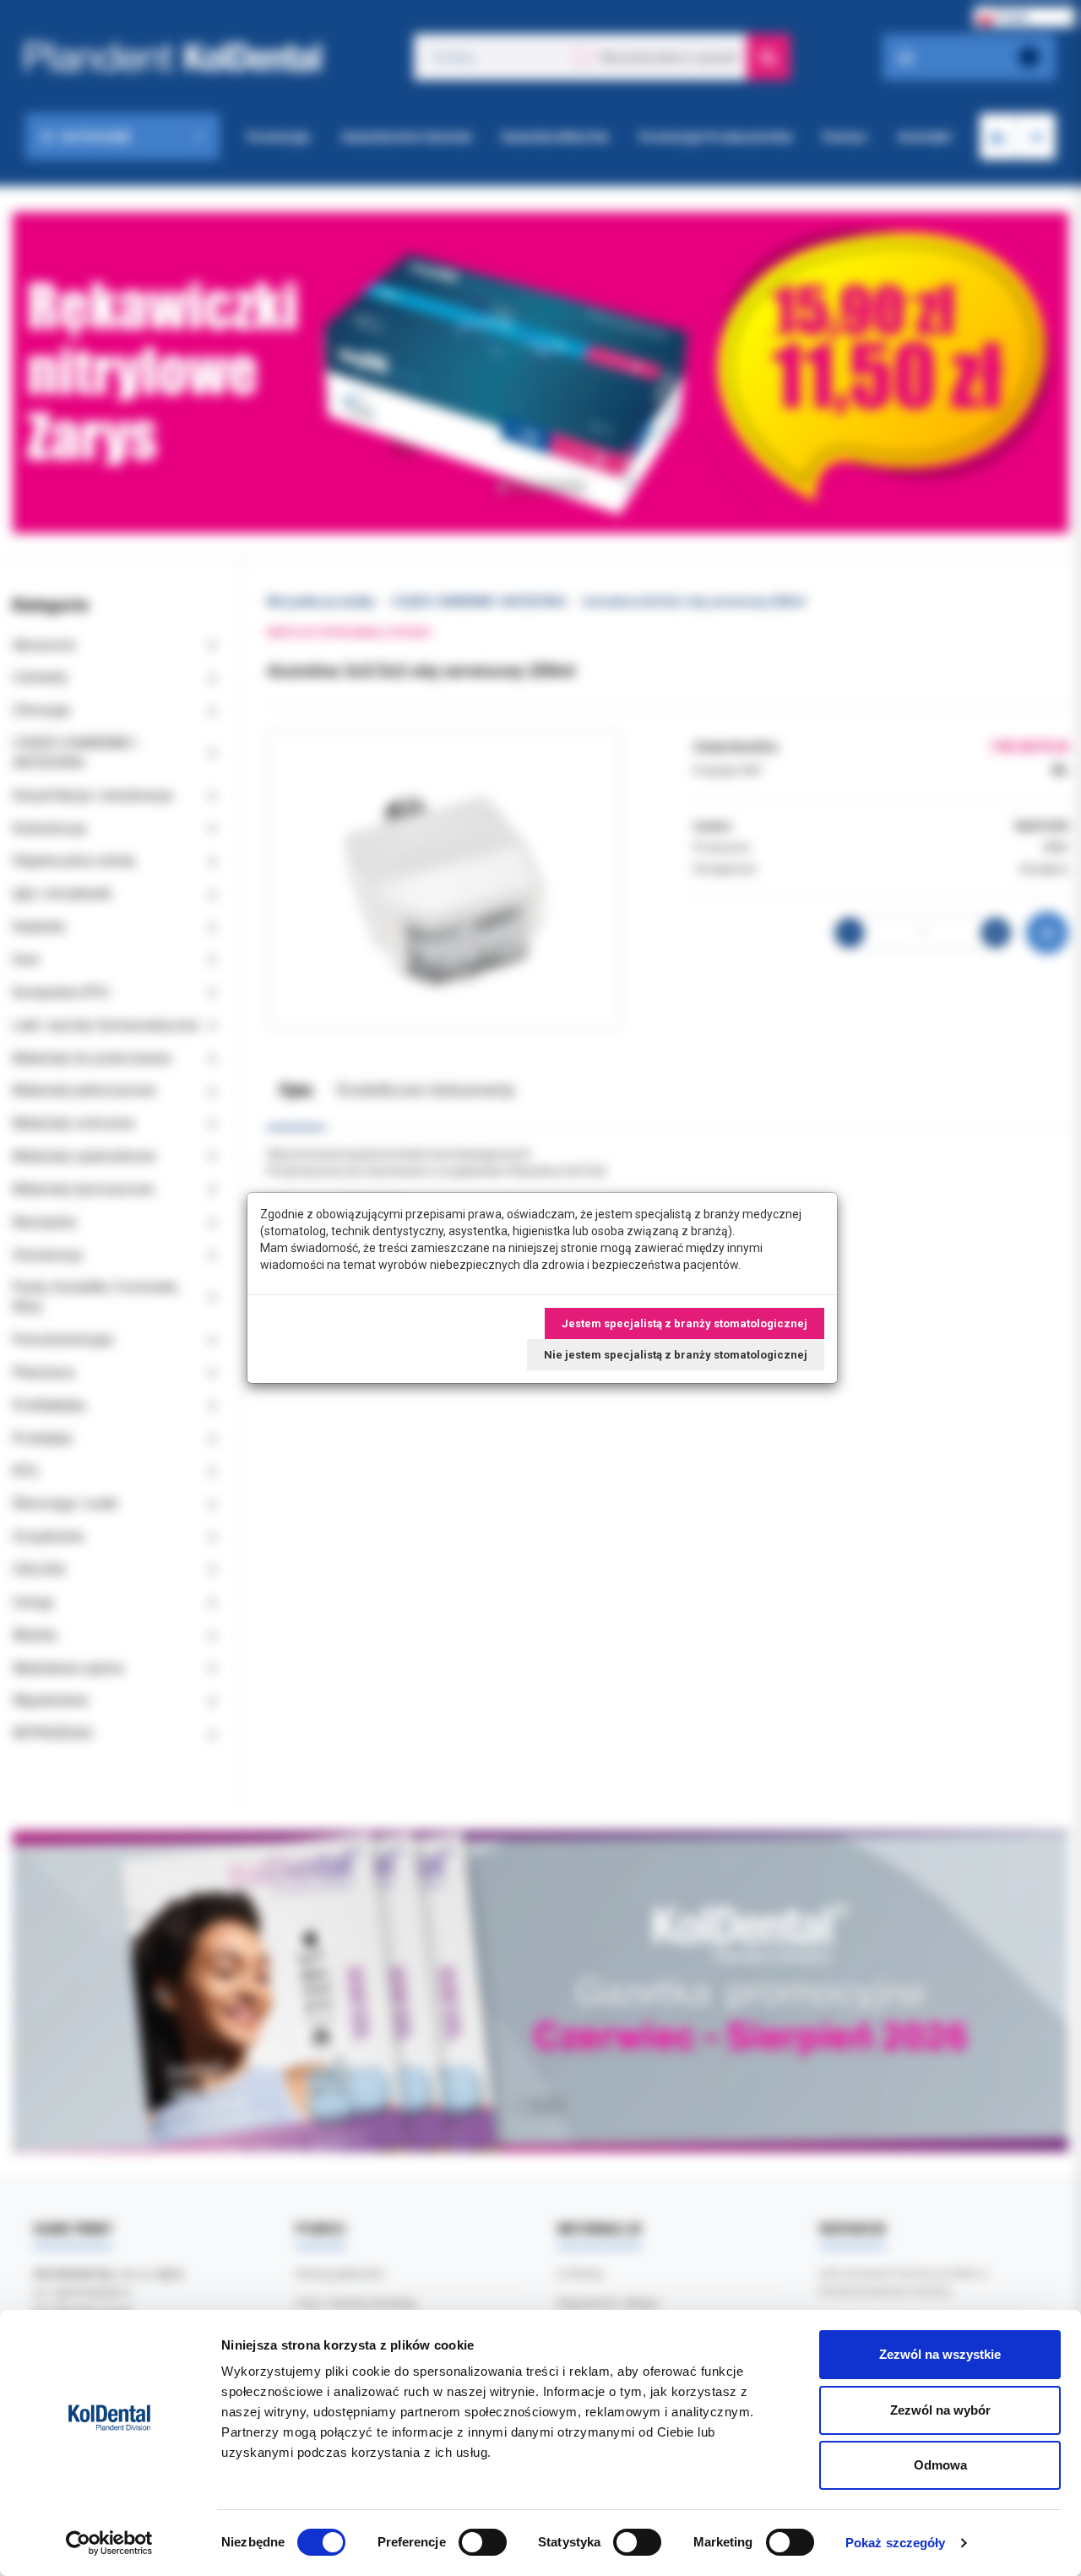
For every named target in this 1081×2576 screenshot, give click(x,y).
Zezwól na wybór (940, 2410)
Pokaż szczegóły (896, 2543)
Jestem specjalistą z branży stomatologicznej (684, 1323)
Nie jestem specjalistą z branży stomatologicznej (676, 1355)
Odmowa (940, 2465)
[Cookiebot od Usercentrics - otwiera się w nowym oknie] (109, 2543)
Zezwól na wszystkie (940, 2354)
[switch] (483, 2542)
